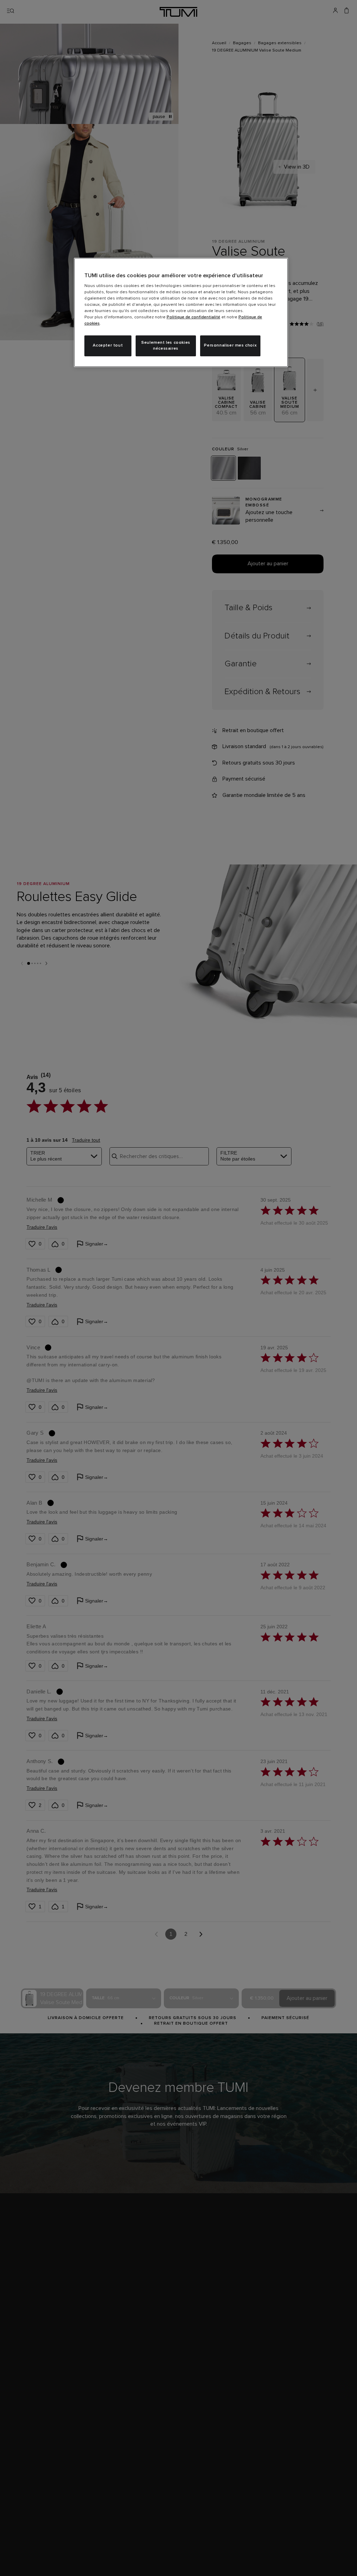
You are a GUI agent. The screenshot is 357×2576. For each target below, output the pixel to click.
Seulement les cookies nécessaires (166, 346)
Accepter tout (108, 346)
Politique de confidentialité (193, 317)
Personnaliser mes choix (230, 346)
